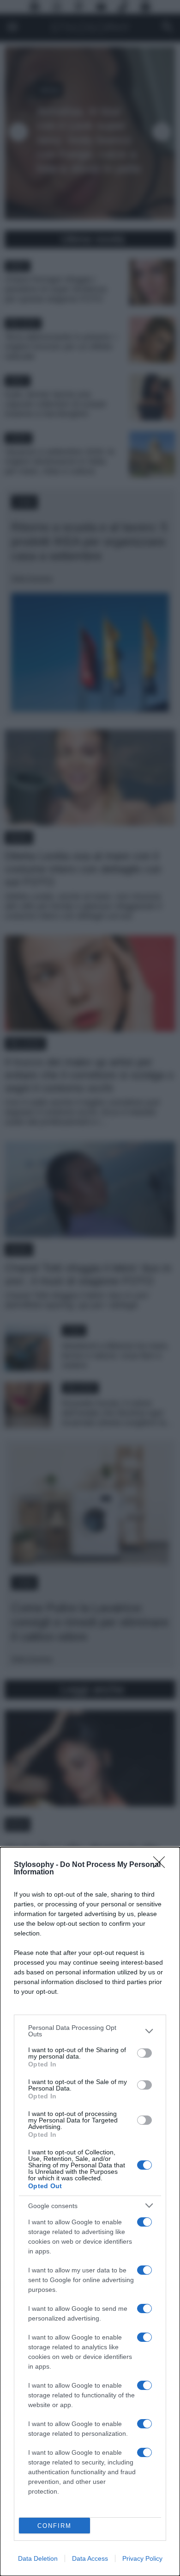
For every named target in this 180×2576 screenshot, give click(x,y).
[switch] (144, 2053)
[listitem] (90, 2031)
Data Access (90, 2558)
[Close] (162, 1865)
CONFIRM (54, 2526)
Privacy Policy (142, 2558)
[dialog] (90, 2212)
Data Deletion (38, 2558)
